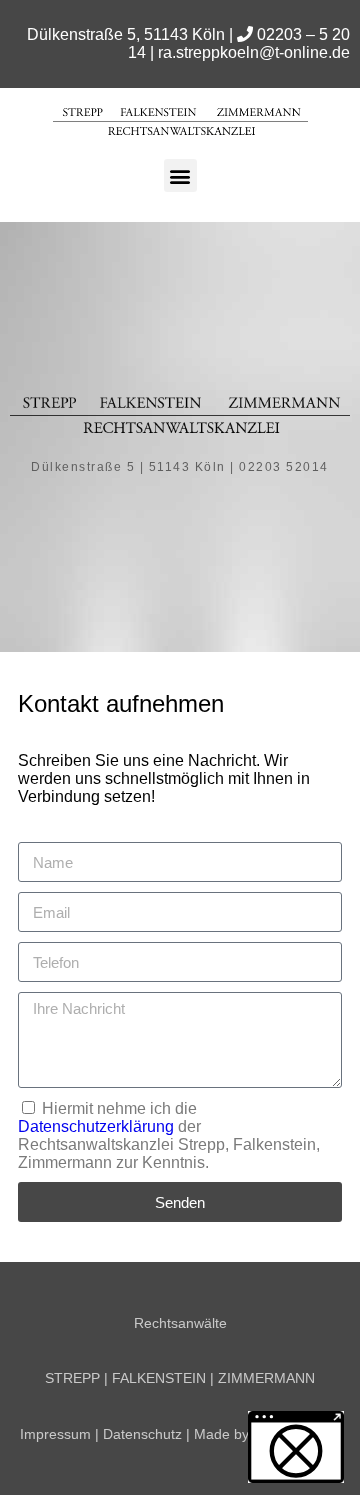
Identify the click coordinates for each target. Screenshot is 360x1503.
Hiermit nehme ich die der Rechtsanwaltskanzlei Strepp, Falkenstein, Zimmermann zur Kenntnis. (169, 1135)
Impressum (55, 1434)
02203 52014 (284, 467)
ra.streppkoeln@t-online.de (254, 52)
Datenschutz (142, 1434)
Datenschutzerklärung (96, 1126)
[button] (180, 175)
